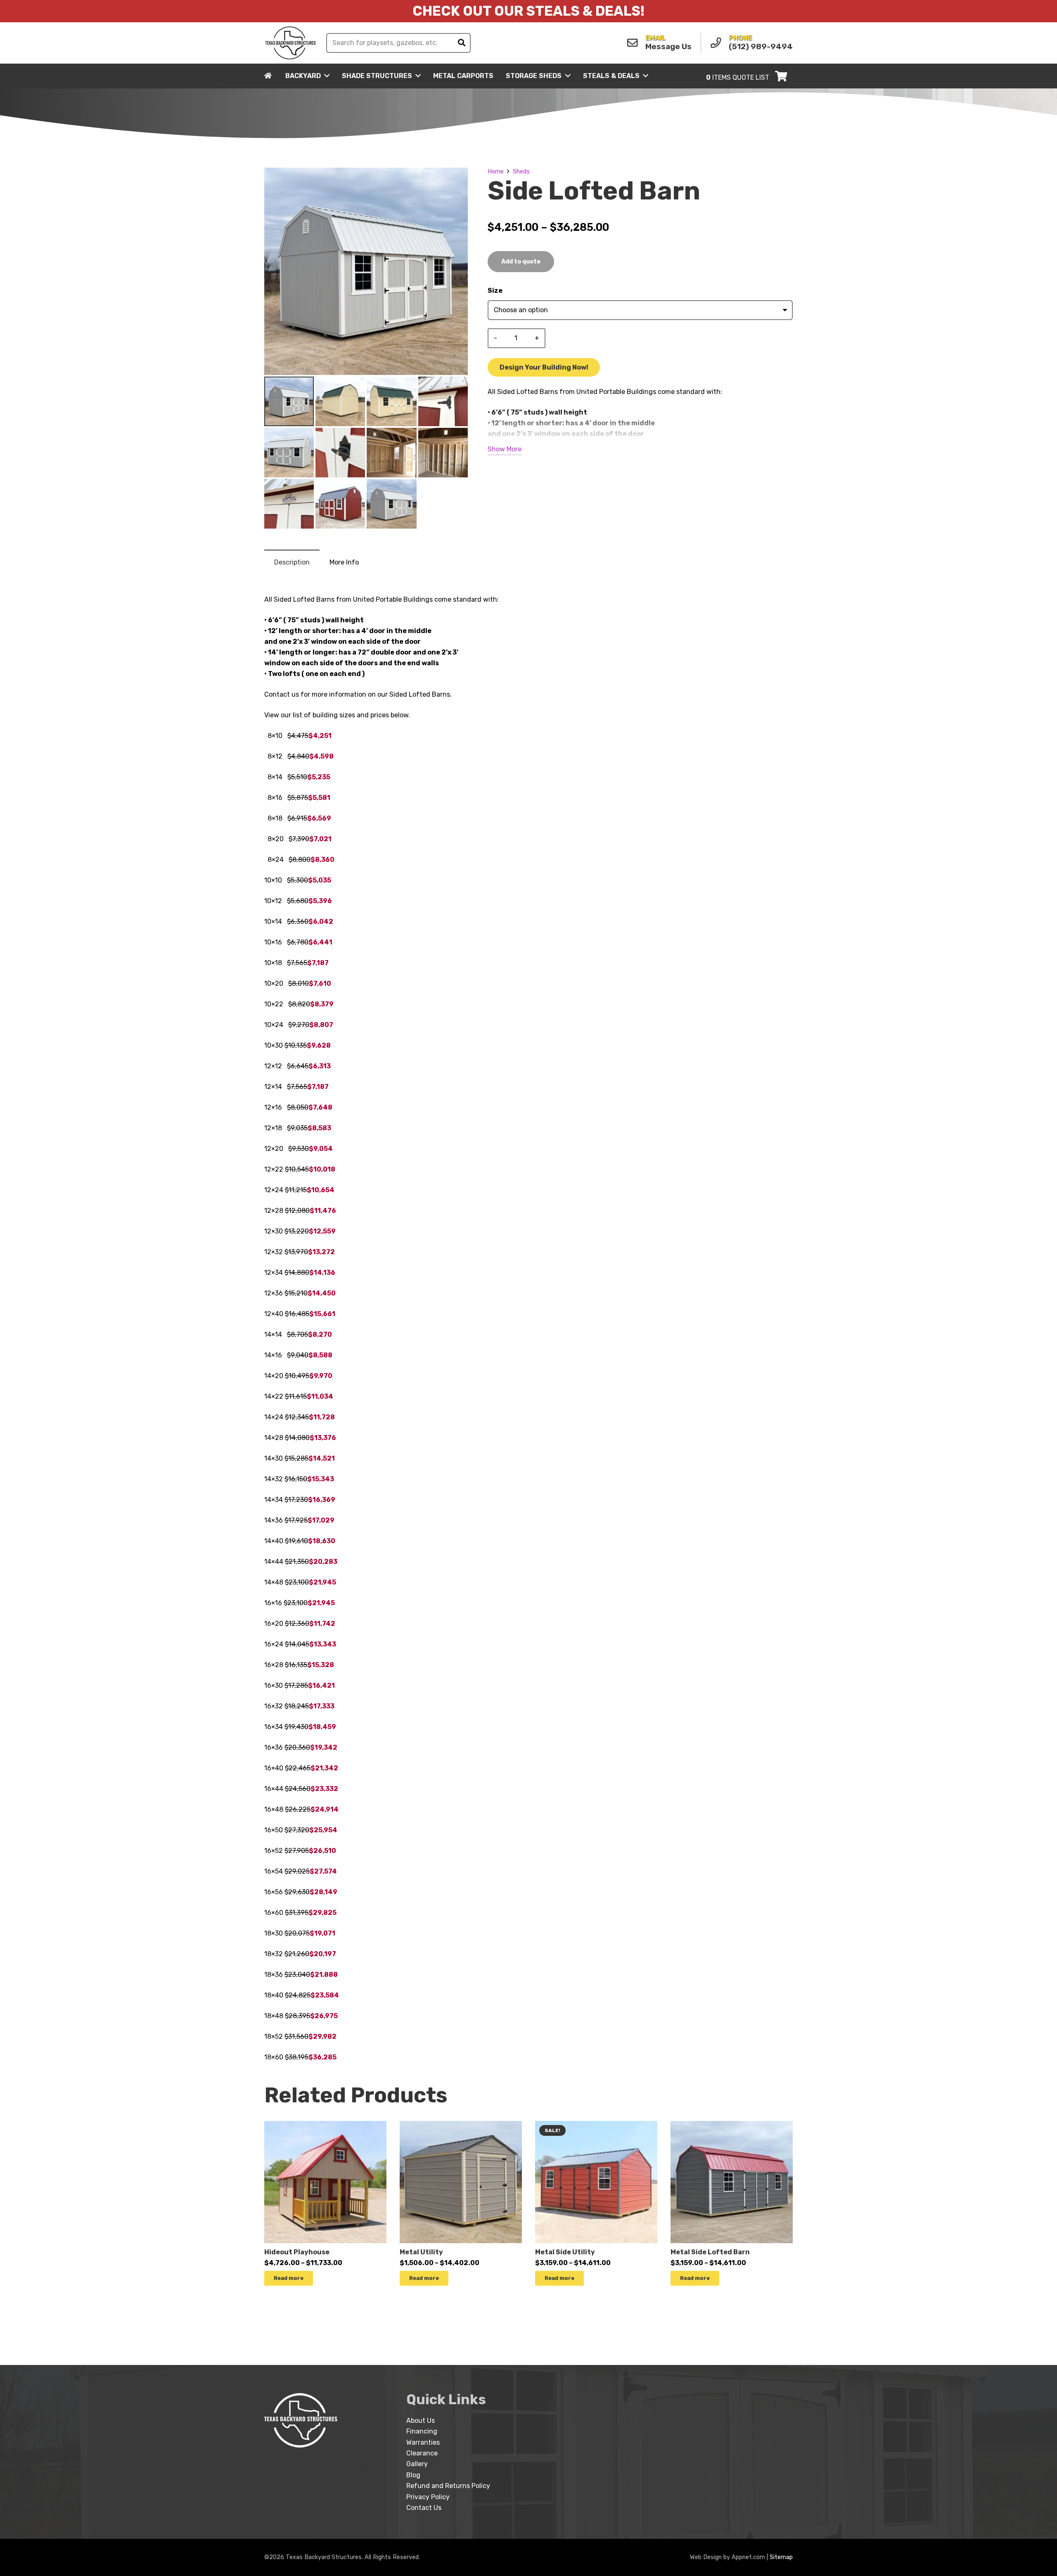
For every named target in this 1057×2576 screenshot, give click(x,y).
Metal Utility (421, 2252)
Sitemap (781, 2557)
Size (495, 291)
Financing (422, 2431)
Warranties (423, 2442)
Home (496, 172)
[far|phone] (718, 43)
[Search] (462, 43)
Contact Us (424, 2508)
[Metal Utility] (461, 2126)
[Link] (291, 43)
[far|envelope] (635, 43)
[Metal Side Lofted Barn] (732, 2126)
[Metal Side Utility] (596, 2126)
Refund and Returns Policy (448, 2486)
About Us (421, 2421)
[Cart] (781, 76)
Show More (505, 449)
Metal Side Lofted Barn (710, 2252)
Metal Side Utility (565, 2252)
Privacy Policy (428, 2497)
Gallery (417, 2464)
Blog (413, 2475)
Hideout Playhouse (297, 2252)
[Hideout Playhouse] (325, 2126)
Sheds (521, 172)
